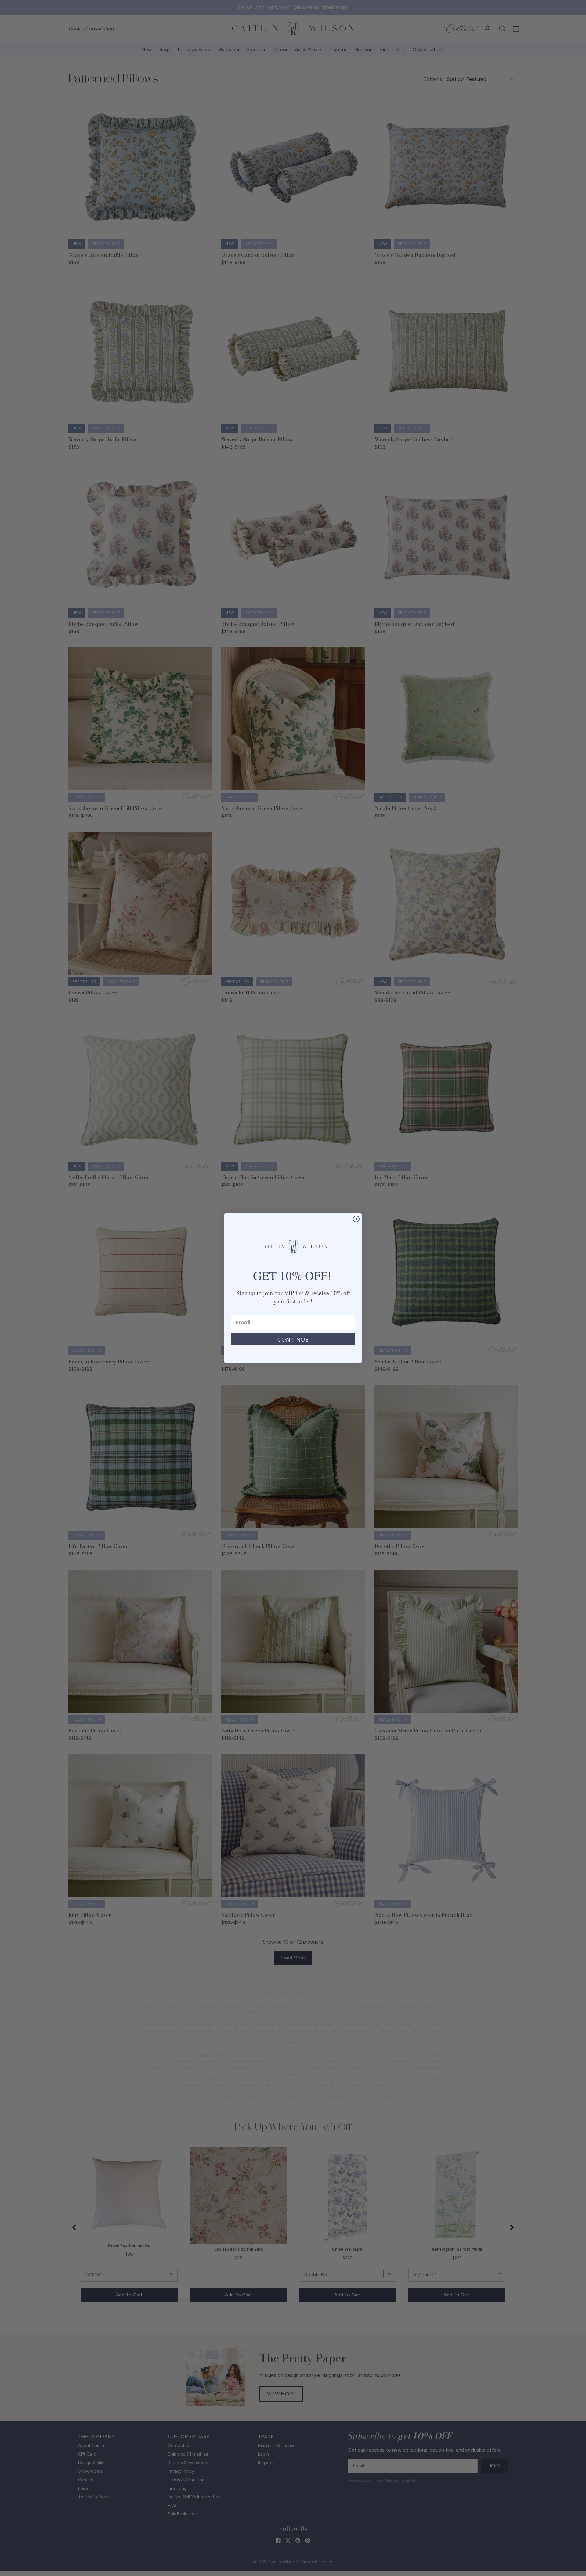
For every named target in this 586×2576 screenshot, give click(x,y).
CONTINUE (293, 1339)
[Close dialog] (356, 1219)
